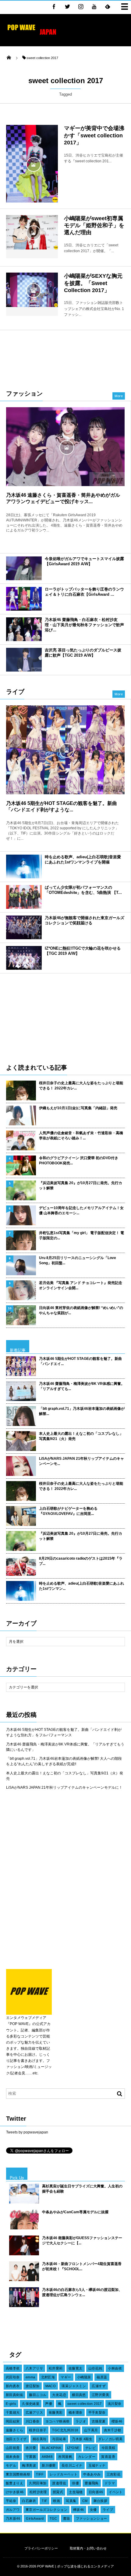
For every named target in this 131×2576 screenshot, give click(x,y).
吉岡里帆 (65, 2457)
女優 (93, 2510)
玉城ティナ (97, 2465)
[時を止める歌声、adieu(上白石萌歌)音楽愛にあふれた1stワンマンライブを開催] (24, 866)
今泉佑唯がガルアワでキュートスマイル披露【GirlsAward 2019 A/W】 (84, 561)
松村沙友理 (38, 2492)
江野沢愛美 (100, 2395)
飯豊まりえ (14, 2483)
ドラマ (110, 2483)
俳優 (75, 2483)
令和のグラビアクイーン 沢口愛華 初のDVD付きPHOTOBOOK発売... (79, 1161)
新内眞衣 (13, 2386)
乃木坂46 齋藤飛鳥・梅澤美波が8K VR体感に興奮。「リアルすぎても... (82, 1386)
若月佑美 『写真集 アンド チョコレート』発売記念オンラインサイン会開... (81, 1285)
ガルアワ (13, 2510)
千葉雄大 (13, 2412)
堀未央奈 (13, 2457)
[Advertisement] (65, 357)
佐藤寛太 (76, 2368)
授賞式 (58, 2492)
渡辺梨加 (33, 2386)
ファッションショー (92, 2518)
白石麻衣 (29, 2501)
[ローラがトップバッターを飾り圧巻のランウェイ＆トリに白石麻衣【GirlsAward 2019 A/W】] (24, 599)
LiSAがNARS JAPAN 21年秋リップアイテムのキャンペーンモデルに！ (64, 1787)
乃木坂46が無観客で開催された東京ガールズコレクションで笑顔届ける (85, 920)
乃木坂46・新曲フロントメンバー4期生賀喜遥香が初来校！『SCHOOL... (82, 2266)
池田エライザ (16, 2439)
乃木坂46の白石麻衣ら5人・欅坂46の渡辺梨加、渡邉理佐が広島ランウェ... (82, 2292)
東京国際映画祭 (18, 2474)
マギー (66, 2377)
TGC (53, 2518)
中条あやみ (92, 2474)
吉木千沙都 (113, 2430)
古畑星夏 (99, 2421)
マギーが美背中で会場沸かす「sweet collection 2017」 (94, 135)
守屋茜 (31, 2457)
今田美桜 (108, 2448)
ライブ (108, 2510)
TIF (44, 2501)
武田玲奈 (13, 2377)
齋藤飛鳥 (92, 2483)
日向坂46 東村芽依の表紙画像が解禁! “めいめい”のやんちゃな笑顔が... (81, 1310)
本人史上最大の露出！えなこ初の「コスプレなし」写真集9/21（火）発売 (81, 1436)
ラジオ (81, 2421)
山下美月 (91, 2430)
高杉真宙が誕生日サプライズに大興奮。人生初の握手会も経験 (82, 2189)
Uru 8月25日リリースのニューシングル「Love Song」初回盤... (78, 1260)
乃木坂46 (13, 2518)
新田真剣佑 (14, 2395)
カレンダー (87, 2457)
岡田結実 (13, 2421)
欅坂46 (79, 2510)
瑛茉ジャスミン (74, 2386)
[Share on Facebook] (54, 6)
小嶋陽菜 (84, 2377)
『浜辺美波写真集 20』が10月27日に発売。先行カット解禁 (81, 1186)
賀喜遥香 (108, 2457)
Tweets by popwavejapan (27, 2132)
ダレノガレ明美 (110, 2439)
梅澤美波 (29, 2465)
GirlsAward (35, 2518)
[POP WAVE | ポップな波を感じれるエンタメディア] (32, 35)
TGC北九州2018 (65, 2430)
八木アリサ (34, 2368)
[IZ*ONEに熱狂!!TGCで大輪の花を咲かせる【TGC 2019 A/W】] (24, 958)
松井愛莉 (56, 2368)
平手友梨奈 (97, 2412)
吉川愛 (31, 2448)
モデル (11, 2465)
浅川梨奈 (115, 2404)
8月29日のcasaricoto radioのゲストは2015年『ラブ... (81, 1561)
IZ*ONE (73, 2448)
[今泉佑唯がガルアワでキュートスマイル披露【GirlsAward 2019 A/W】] (24, 568)
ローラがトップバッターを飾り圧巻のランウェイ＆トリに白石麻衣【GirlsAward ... (84, 592)
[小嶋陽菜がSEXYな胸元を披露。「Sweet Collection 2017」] (32, 290)
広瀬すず (99, 2386)
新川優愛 (49, 2465)
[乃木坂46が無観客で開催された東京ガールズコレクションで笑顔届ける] (24, 927)
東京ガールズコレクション (46, 2510)
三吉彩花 (114, 2474)
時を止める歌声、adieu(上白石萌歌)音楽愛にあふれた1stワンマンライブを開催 (83, 859)
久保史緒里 (31, 2404)
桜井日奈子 (38, 2430)
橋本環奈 (76, 2412)
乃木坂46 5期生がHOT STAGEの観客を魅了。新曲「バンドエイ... (80, 1361)
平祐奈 (11, 2501)
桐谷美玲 (40, 2439)
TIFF (40, 2474)
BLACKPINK (51, 2448)
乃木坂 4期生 (82, 2439)
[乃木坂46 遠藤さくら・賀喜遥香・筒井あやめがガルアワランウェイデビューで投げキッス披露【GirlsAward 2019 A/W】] (65, 447)
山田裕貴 (13, 2448)
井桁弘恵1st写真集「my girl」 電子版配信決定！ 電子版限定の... (81, 1235)
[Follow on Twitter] (67, 6)
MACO (51, 2386)
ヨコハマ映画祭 (58, 2421)
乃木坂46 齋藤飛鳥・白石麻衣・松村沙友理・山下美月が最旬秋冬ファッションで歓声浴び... (84, 625)
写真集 (71, 2501)
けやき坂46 (15, 2492)
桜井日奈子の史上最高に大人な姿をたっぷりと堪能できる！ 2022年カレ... (81, 1086)
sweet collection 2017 (85, 2404)
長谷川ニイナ (72, 2465)
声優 (49, 2404)
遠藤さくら (14, 2430)
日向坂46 (96, 2492)
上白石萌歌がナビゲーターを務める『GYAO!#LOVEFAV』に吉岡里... (68, 1511)
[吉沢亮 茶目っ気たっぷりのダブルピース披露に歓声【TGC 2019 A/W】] (24, 660)
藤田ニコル (38, 2395)
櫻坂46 (117, 2421)
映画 (57, 2501)
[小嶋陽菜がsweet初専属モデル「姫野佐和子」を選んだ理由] (32, 232)
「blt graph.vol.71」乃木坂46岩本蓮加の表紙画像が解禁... (82, 1411)
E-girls (11, 2404)
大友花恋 (59, 2395)
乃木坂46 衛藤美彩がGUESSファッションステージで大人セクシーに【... (82, 2241)
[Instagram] (81, 6)
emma (30, 2377)
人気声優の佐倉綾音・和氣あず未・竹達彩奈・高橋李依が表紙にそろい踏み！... (81, 1136)
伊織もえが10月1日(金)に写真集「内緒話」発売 (78, 1108)
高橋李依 (13, 2368)
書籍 (67, 2518)
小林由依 (115, 2368)
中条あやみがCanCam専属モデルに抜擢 (75, 2212)
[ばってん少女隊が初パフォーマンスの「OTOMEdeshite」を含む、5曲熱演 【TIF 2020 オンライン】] (24, 897)
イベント (116, 2492)
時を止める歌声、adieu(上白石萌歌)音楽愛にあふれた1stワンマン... (81, 1586)
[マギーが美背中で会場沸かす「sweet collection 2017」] (32, 164)
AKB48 (47, 2457)
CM (85, 2501)
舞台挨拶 (101, 2501)
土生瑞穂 (76, 2492)
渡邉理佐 (59, 2483)
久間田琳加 (38, 2483)
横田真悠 (79, 2395)
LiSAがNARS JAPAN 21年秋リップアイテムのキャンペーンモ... (81, 1461)
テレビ (90, 2448)
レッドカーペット (64, 2474)
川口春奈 (33, 2421)
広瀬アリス (34, 2412)
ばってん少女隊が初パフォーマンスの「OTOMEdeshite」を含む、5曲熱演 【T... (83, 890)
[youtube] (94, 6)
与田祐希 (59, 2439)
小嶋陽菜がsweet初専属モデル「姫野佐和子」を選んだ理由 (94, 226)
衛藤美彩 (56, 2412)
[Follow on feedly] (108, 6)
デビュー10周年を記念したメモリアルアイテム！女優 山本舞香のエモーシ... (81, 1210)
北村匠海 (48, 2377)
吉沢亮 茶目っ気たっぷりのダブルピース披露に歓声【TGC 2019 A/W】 (83, 653)
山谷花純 (95, 2368)
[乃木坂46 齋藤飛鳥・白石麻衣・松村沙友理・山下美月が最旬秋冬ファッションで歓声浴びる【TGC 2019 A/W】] (24, 629)
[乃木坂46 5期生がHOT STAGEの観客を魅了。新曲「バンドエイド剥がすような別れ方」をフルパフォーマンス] (65, 750)
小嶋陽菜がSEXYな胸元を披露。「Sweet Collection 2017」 (93, 283)
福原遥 (102, 2377)
